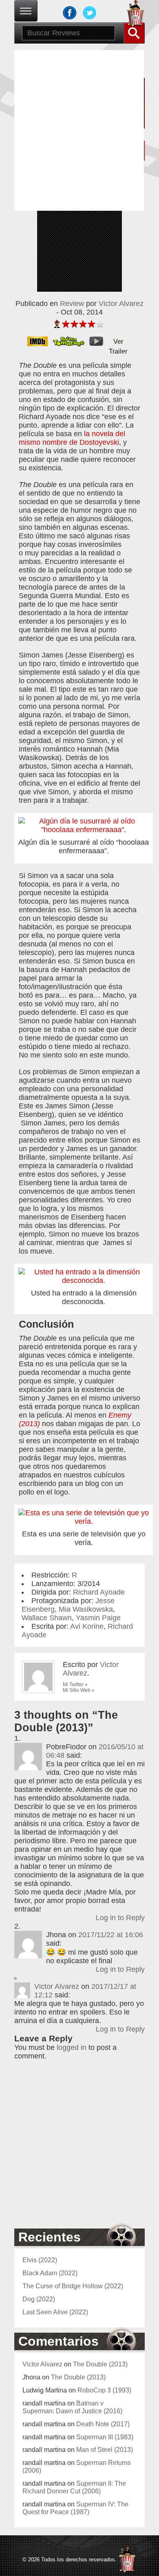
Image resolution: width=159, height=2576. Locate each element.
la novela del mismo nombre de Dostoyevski (72, 438)
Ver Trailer (118, 342)
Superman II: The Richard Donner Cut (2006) (74, 2487)
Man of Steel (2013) (105, 2449)
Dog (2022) (39, 2299)
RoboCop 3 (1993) (104, 2390)
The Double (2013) (100, 2364)
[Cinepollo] (136, 15)
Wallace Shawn (47, 1618)
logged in (72, 2047)
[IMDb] (40, 341)
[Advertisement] (79, 129)
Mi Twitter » (75, 1685)
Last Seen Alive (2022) (55, 2312)
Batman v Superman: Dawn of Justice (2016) (72, 2407)
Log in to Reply (120, 1918)
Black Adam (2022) (50, 2273)
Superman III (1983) (105, 2437)
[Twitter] (90, 13)
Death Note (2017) (103, 2424)
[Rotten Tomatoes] (71, 341)
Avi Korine (87, 1626)
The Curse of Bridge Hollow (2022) (73, 2286)
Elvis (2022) (40, 2260)
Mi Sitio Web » (79, 1690)
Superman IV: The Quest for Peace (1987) (75, 2508)
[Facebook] (70, 13)
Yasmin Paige (98, 1618)
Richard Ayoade (99, 1592)
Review (72, 304)
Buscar (134, 33)
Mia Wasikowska (86, 1609)
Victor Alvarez (121, 304)
